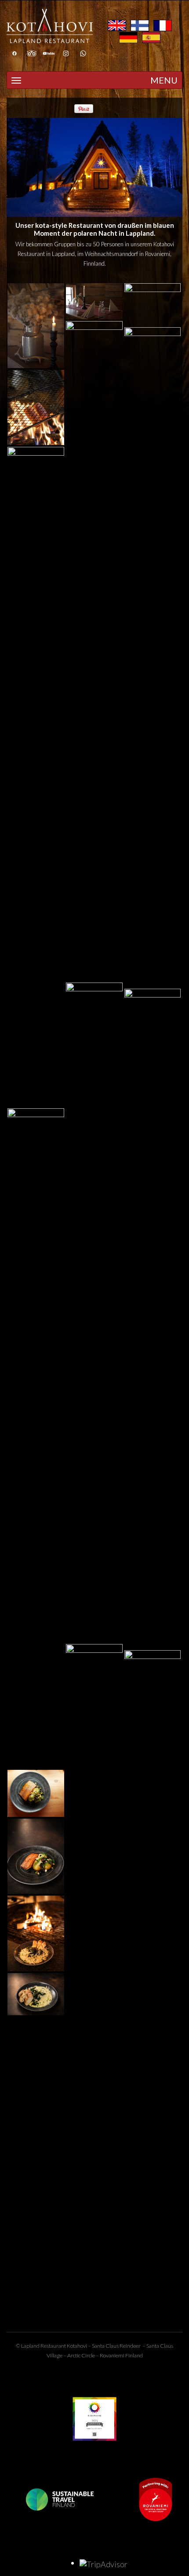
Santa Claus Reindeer (116, 2346)
